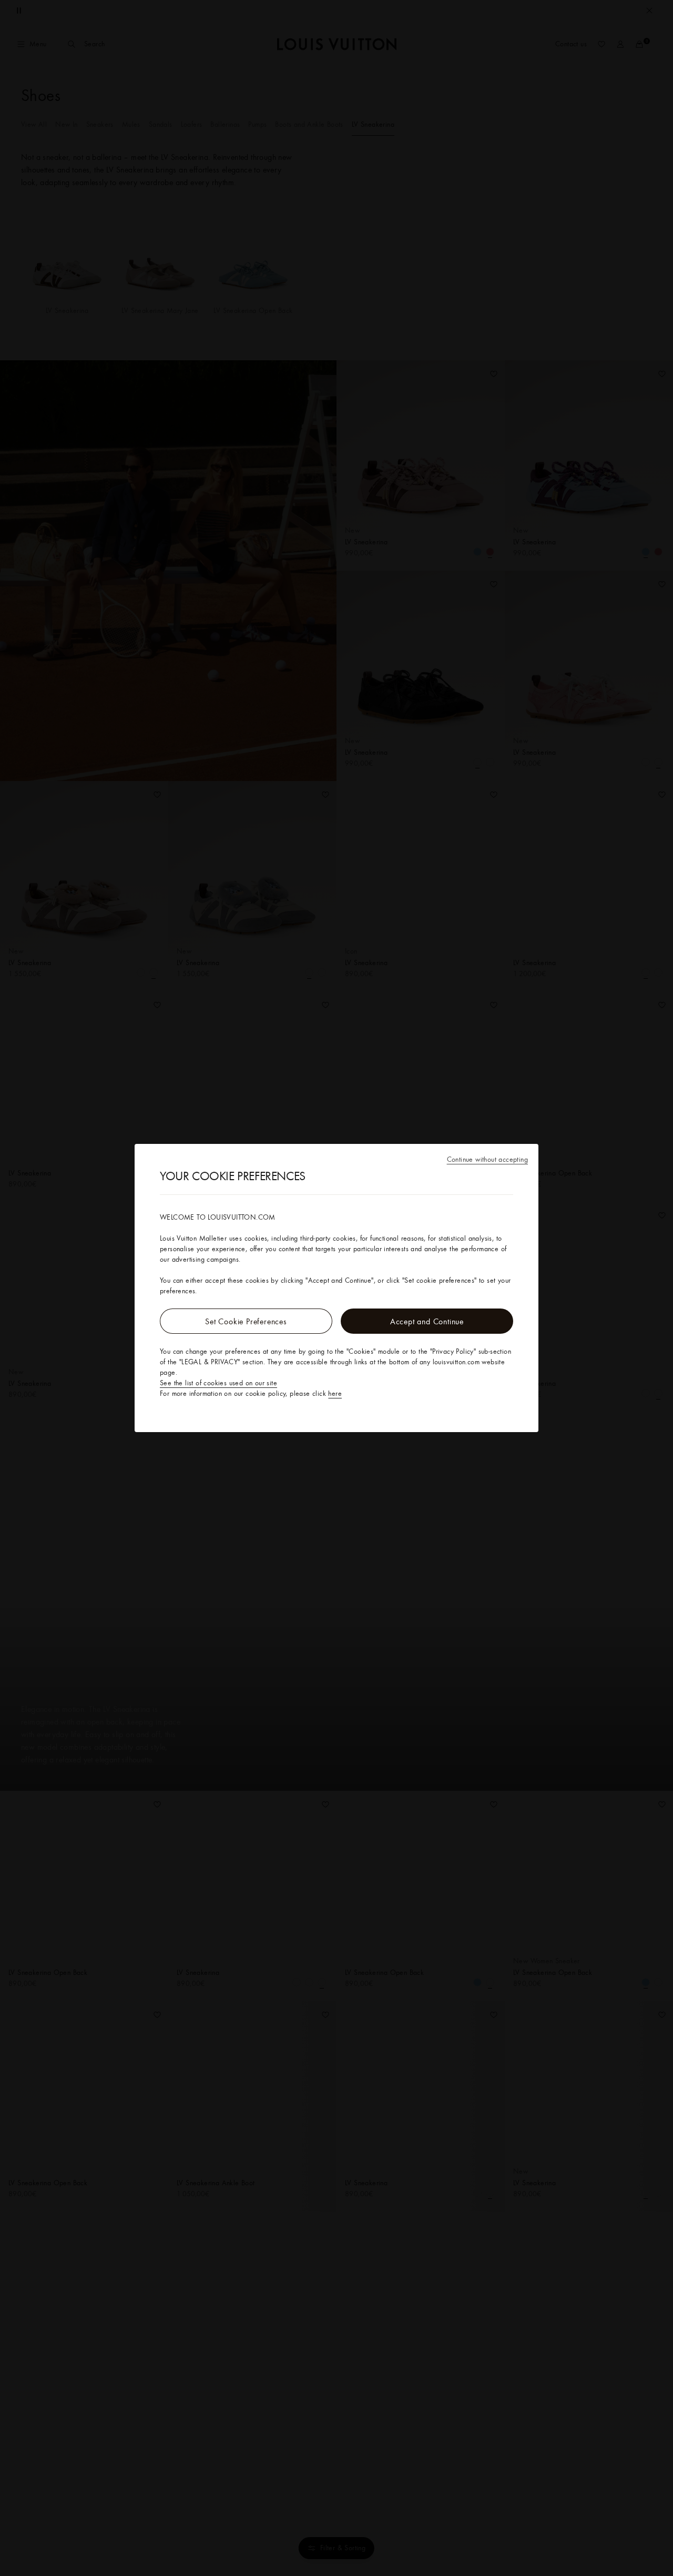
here (335, 1393)
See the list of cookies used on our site (218, 1383)
